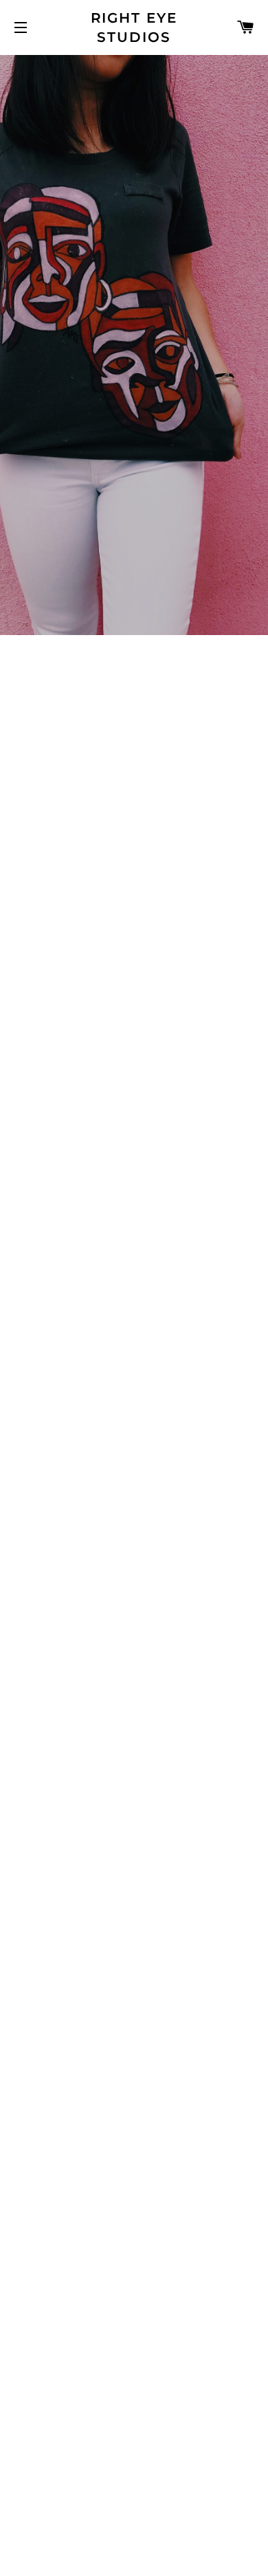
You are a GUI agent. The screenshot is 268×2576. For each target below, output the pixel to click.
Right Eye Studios (134, 27)
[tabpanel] (134, 345)
